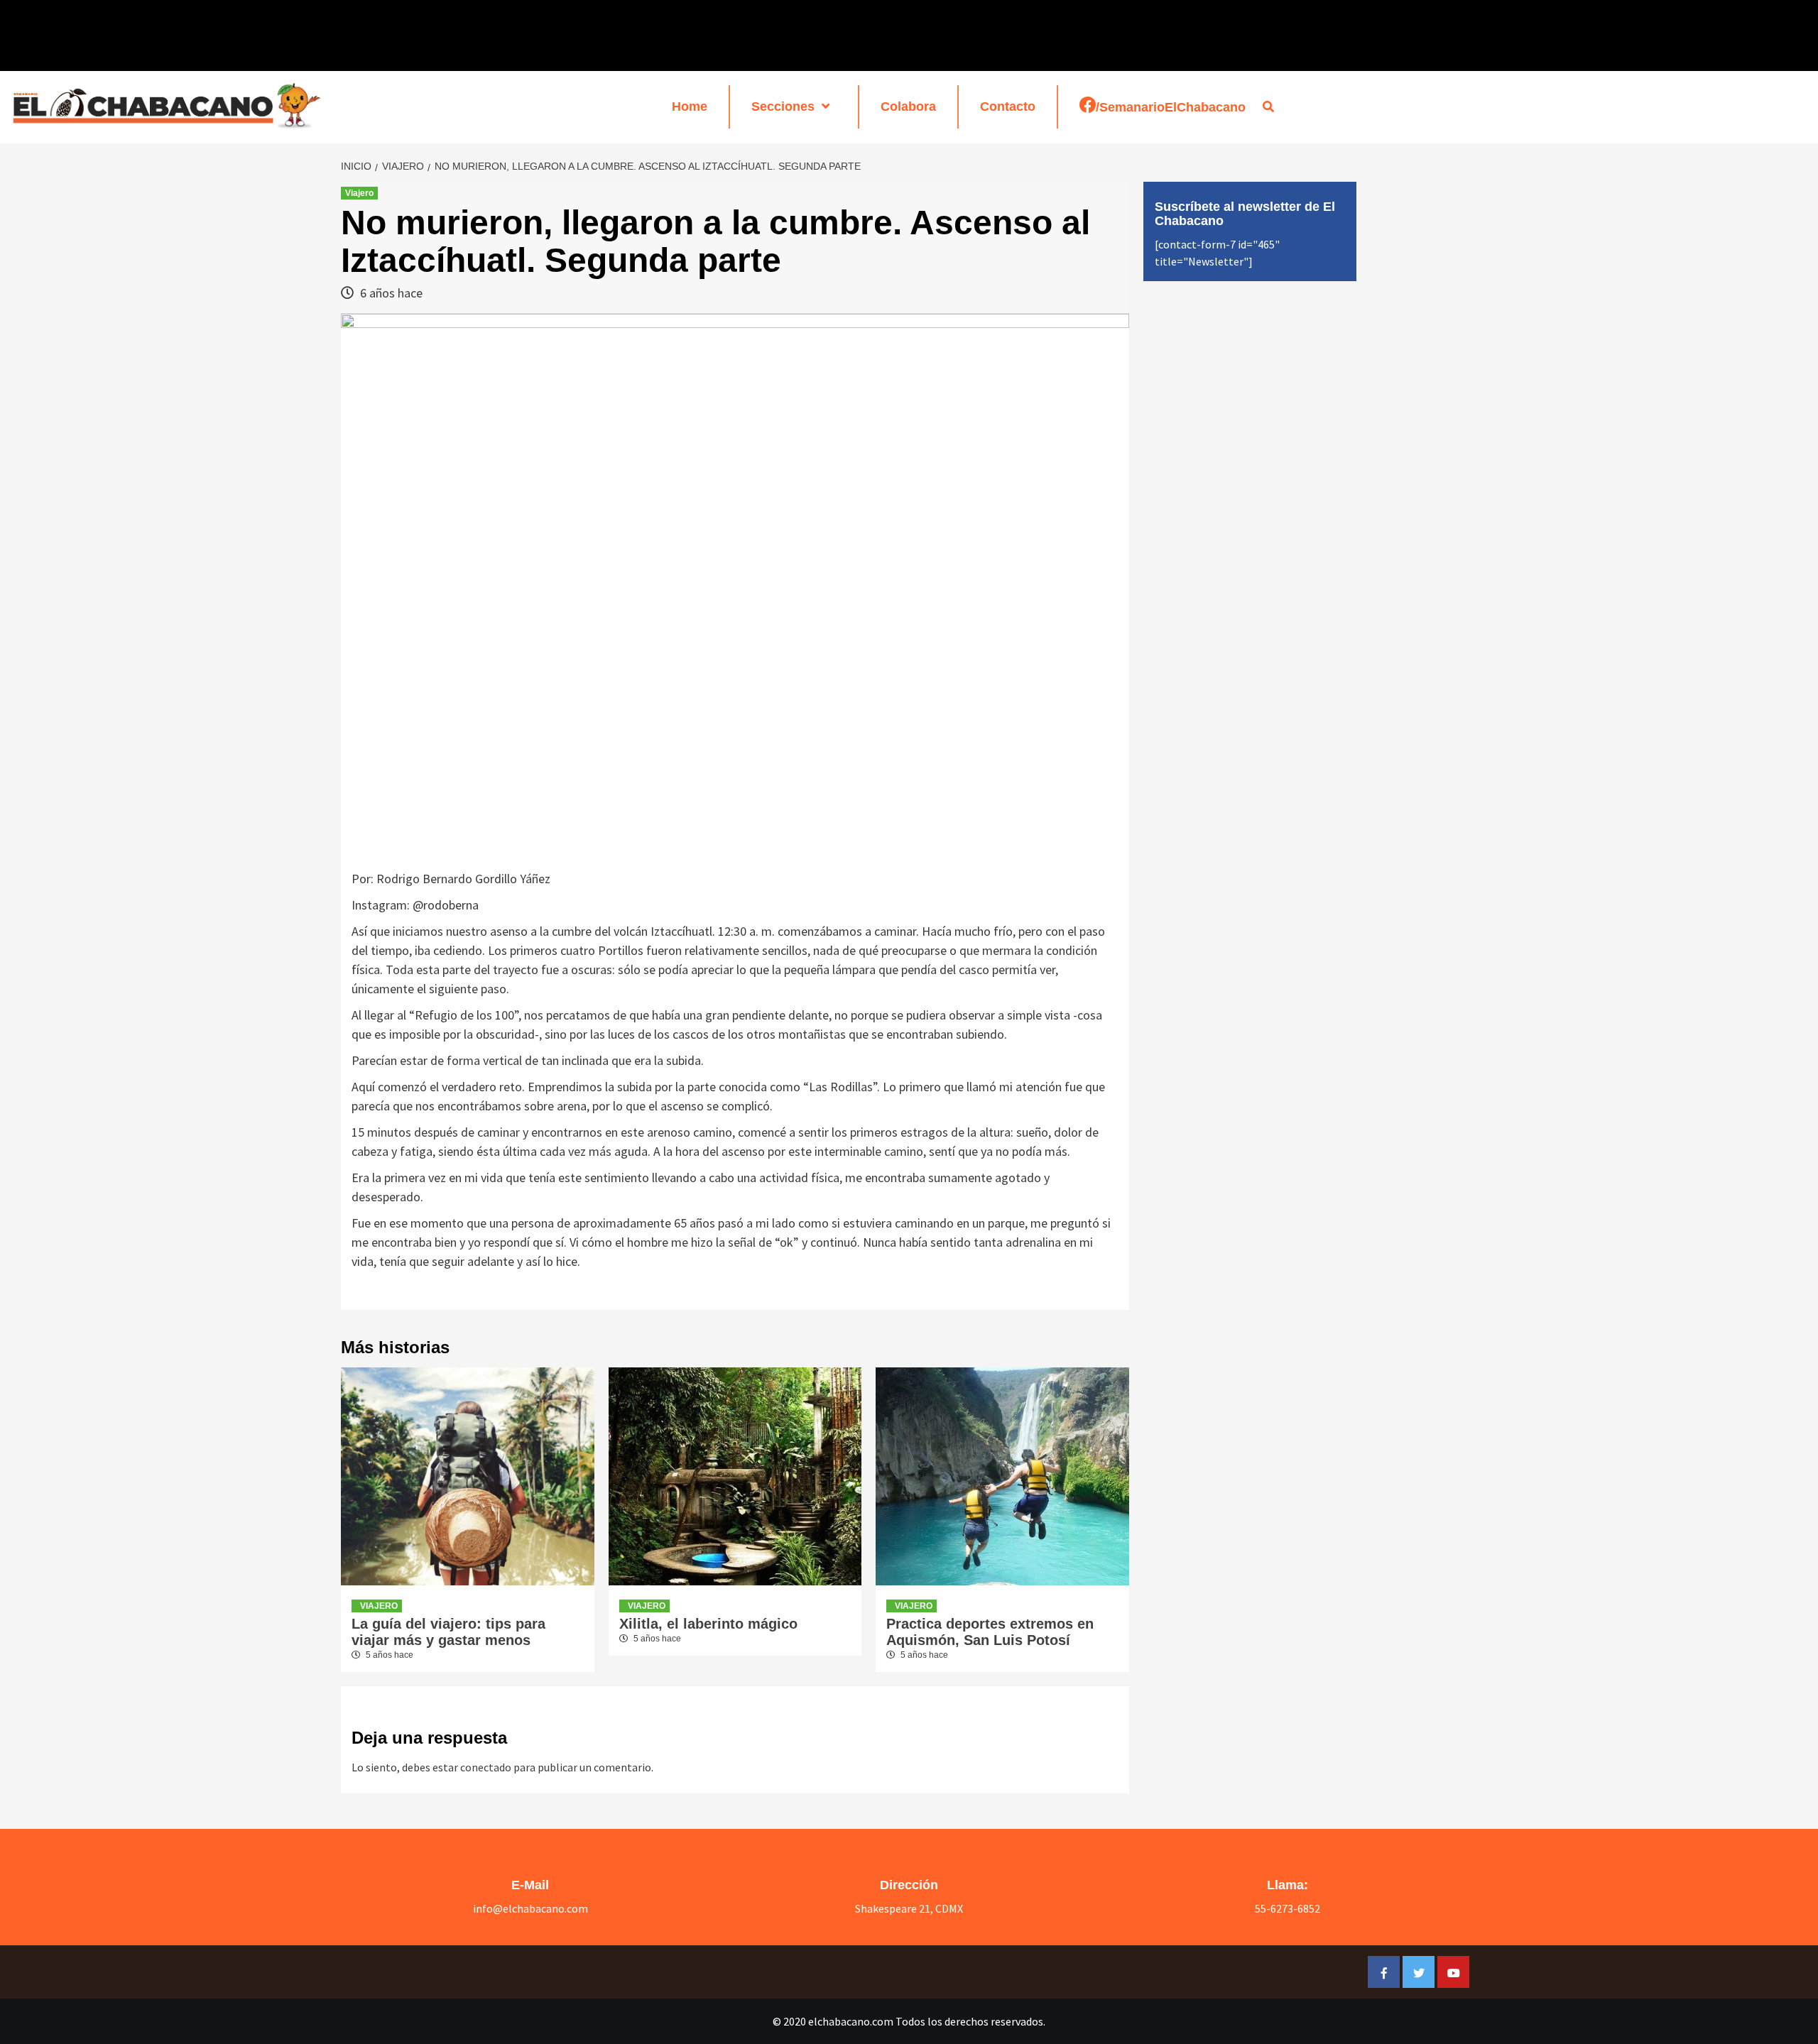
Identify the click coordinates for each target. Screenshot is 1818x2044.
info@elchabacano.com (530, 1908)
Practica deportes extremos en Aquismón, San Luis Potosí (990, 1632)
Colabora (908, 106)
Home (690, 106)
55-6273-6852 (1288, 1908)
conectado (486, 1767)
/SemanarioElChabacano (1171, 107)
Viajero (359, 193)
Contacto (1008, 106)
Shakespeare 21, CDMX (909, 1908)
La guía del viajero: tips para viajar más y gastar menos (448, 1632)
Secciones (783, 106)
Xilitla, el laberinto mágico (708, 1624)
